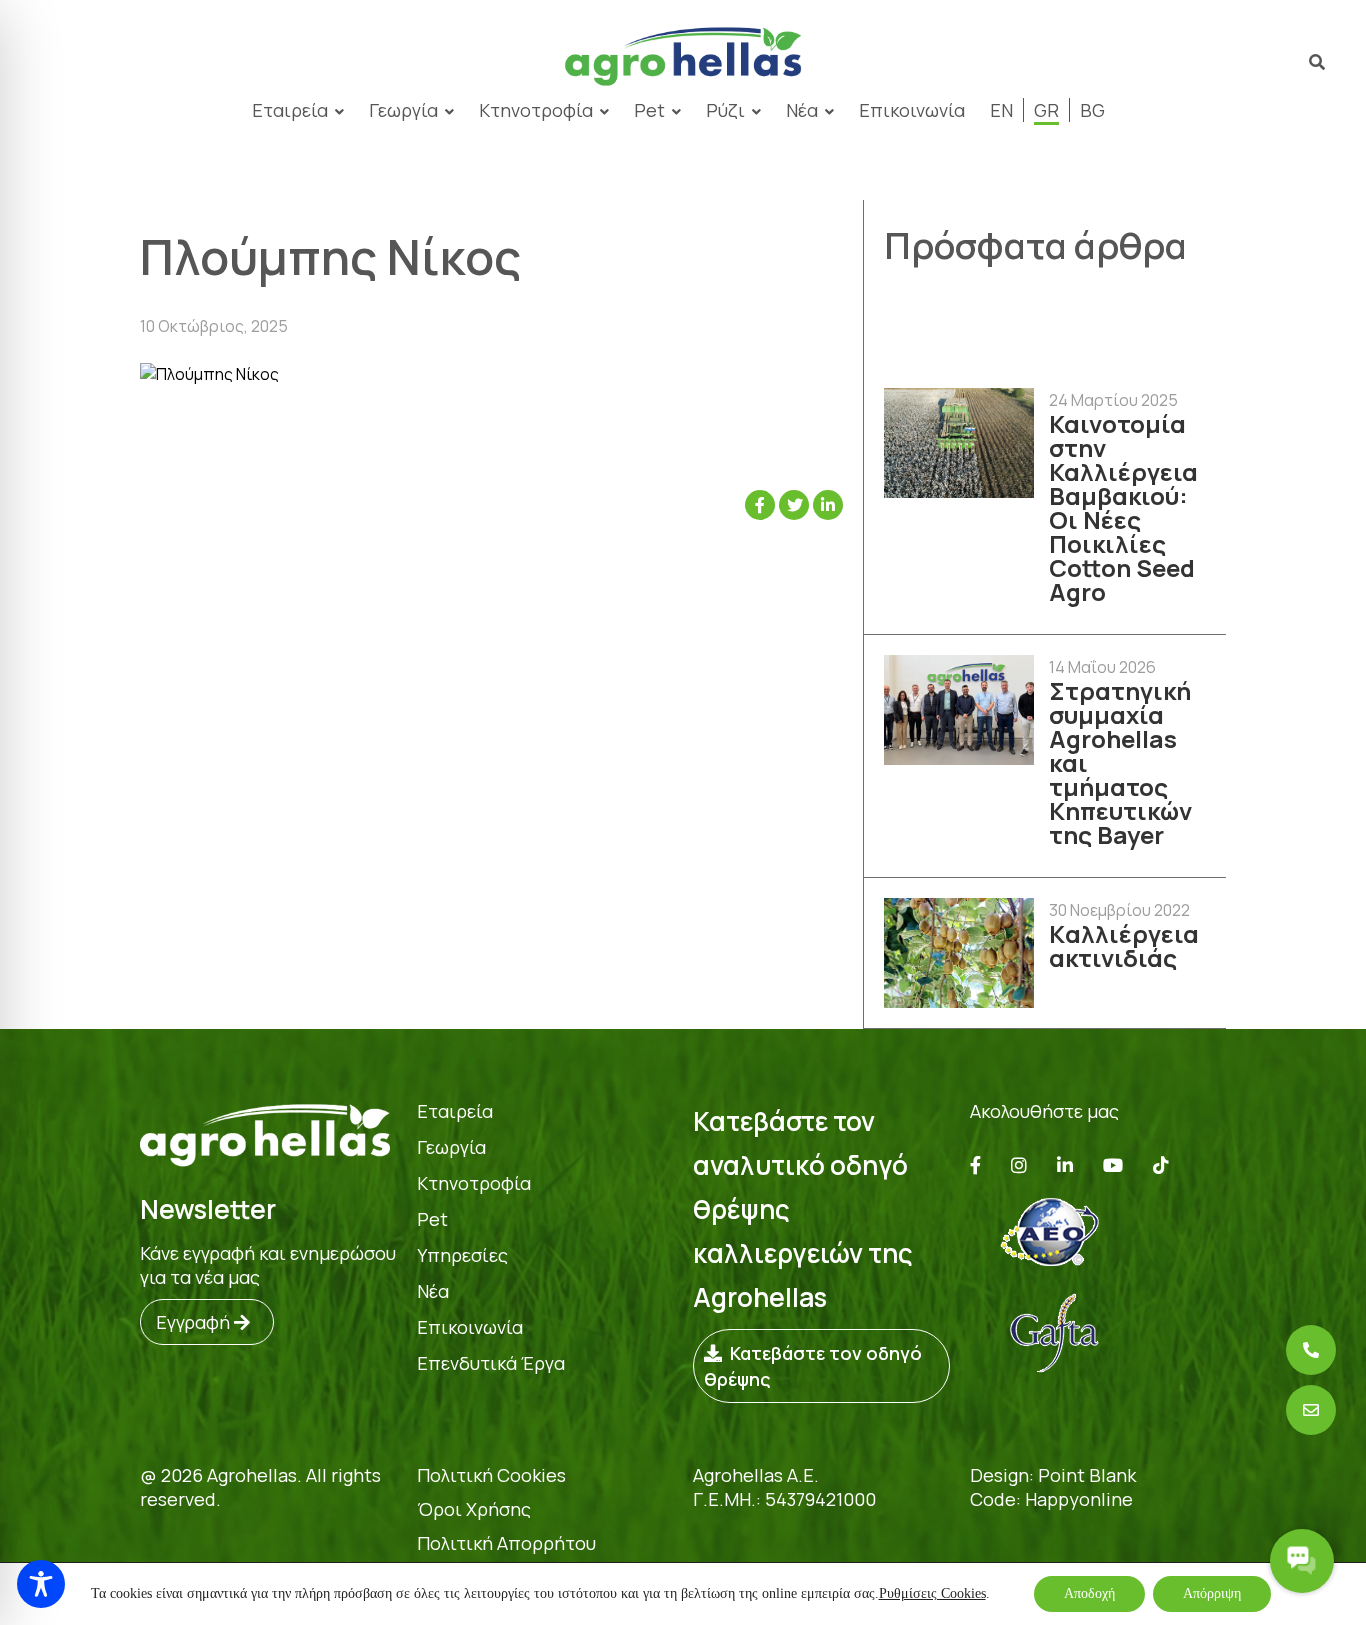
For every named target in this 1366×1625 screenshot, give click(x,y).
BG (1092, 110)
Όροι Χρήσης (474, 1509)
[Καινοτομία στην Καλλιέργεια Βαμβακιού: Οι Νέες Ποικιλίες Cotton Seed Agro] (959, 444)
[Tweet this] (794, 505)
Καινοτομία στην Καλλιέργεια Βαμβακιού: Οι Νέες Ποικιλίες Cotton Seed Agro (1123, 508)
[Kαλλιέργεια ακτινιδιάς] (959, 954)
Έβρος (529, 191)
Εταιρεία (455, 1111)
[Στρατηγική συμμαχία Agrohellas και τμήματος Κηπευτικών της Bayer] (959, 711)
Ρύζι (725, 110)
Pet (649, 110)
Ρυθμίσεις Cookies (932, 1593)
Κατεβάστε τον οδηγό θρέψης (813, 1366)
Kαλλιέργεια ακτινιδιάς (1124, 946)
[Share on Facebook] (760, 505)
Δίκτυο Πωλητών (417, 191)
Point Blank (1087, 1475)
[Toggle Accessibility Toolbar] (41, 1584)
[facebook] (975, 1165)
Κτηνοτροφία (536, 110)
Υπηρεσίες (462, 1255)
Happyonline (1079, 1499)
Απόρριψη (1212, 1593)
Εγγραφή (195, 1322)
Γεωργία (403, 110)
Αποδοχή (1089, 1593)
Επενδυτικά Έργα (491, 1363)
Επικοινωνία (912, 110)
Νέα (802, 110)
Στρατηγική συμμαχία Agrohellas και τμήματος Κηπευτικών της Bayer (1120, 763)
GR (1046, 110)
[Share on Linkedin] (828, 505)
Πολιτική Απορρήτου (506, 1543)
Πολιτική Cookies (491, 1475)
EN (1001, 110)
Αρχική (305, 191)
